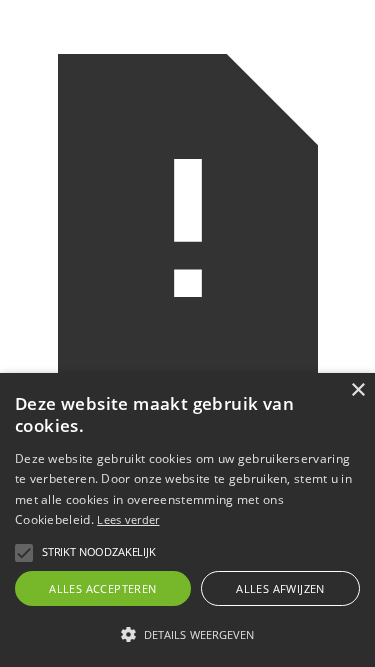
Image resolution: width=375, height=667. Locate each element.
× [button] (357, 390)
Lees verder (128, 519)
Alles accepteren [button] (102, 588)
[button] (24, 553)
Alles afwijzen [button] (280, 588)
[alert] (187, 520)
